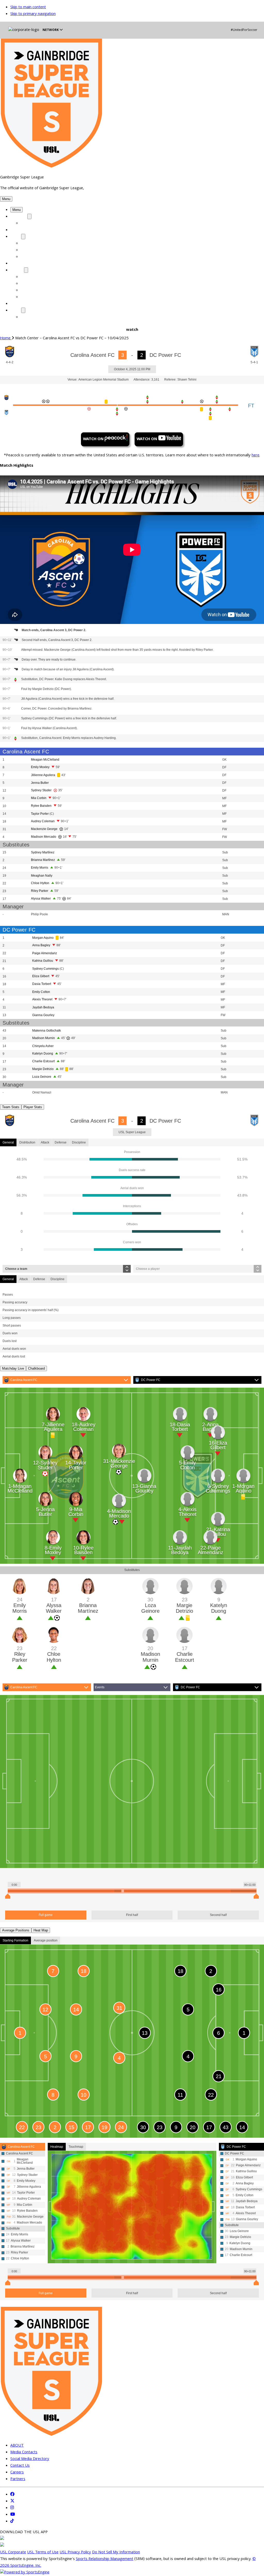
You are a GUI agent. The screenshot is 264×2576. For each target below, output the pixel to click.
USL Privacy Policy (75, 2553)
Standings (20, 264)
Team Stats (32, 244)
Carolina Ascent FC (24, 1380)
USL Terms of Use (43, 2553)
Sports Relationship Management (105, 2559)
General (8, 1142)
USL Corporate (13, 2553)
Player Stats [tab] (33, 1107)
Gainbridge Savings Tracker (47, 257)
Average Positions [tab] (16, 1930)
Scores (17, 230)
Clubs (15, 304)
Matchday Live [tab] (13, 1368)
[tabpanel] (132, 1187)
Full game (46, 1915)
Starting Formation (15, 1940)
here (255, 456)
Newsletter (32, 317)
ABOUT (17, 270)
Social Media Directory (42, 291)
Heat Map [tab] (41, 1930)
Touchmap (76, 2147)
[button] (6, 199)
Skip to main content (28, 7)
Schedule (19, 217)
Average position (46, 1940)
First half (132, 1915)
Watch (27, 224)
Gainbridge (31, 277)
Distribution (27, 1142)
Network (51, 30)
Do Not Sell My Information (116, 2553)
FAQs (26, 297)
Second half (218, 1915)
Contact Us (31, 284)
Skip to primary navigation (33, 14)
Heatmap (57, 2147)
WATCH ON (94, 439)
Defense (61, 1142)
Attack (45, 1142)
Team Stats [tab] (11, 1107)
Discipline (79, 1142)
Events (100, 1687)
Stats (16, 237)
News (16, 311)
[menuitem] (8, 339)
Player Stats (32, 250)
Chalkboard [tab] (36, 1368)
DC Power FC (151, 1380)
